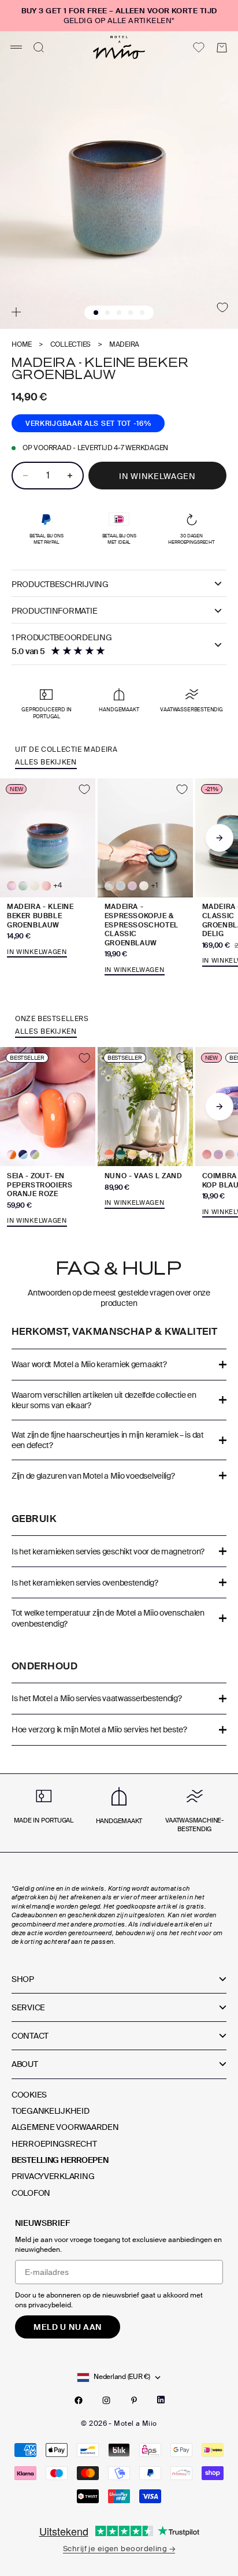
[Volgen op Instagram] (106, 2400)
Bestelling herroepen (60, 2160)
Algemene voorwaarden (65, 2127)
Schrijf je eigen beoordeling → (119, 2549)
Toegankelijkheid (51, 2111)
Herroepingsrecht (54, 2144)
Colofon (31, 2193)
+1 (154, 886)
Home (22, 345)
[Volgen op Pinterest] (134, 2400)
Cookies (29, 2095)
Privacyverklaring (53, 2176)
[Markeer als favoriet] (222, 307)
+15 (156, 1155)
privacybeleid (50, 2305)
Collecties (71, 345)
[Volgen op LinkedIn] (161, 2400)
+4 (57, 886)
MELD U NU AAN (68, 2327)
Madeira (124, 345)
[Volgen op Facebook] (79, 2400)
